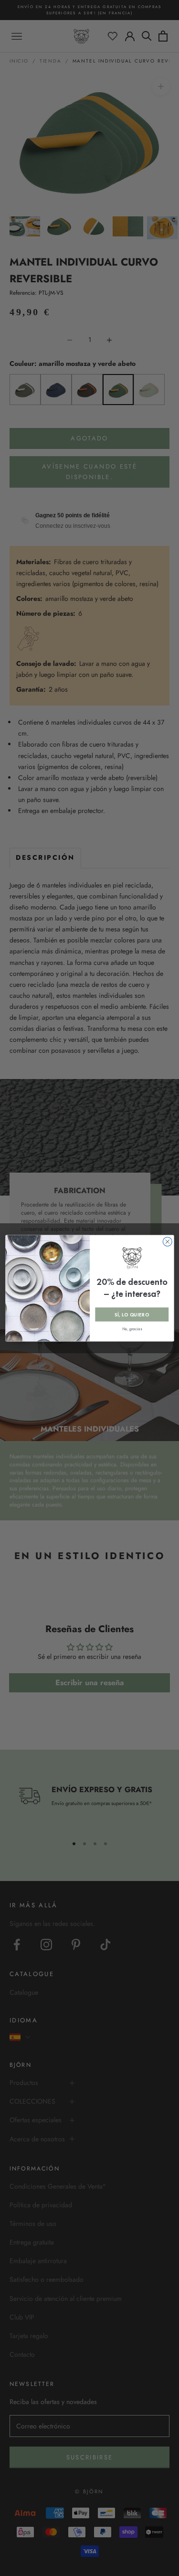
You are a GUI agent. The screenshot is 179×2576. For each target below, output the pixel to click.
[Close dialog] (167, 1241)
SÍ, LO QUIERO (132, 1314)
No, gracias (132, 1329)
